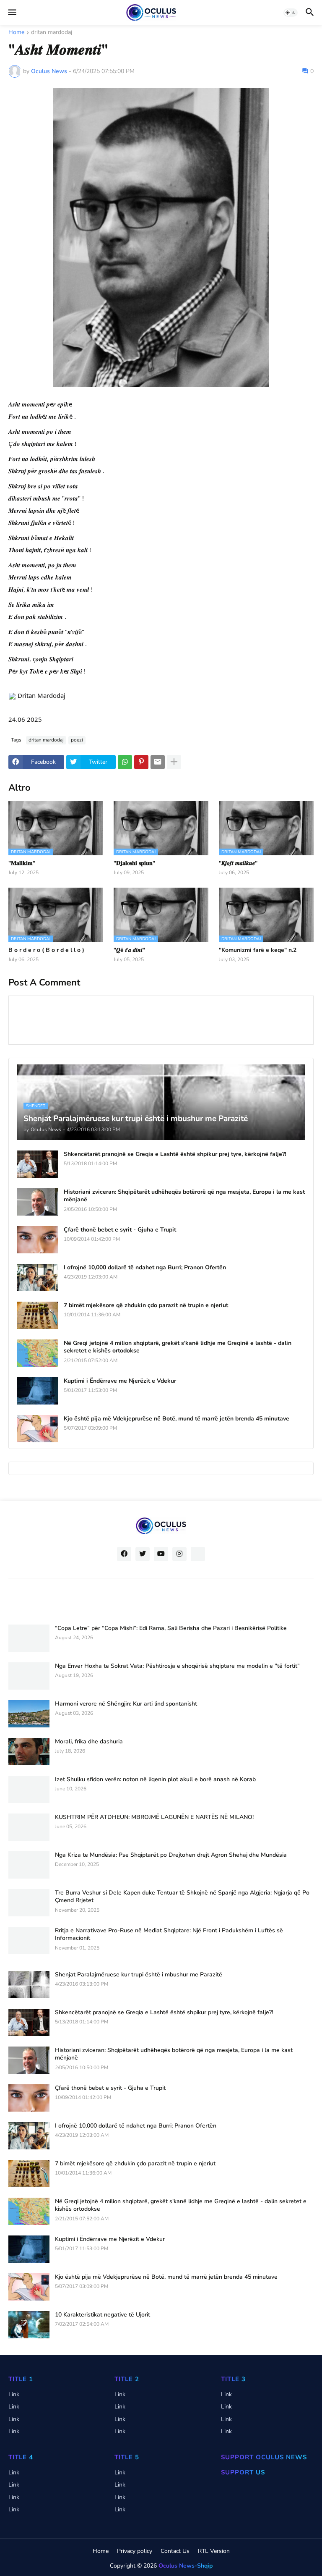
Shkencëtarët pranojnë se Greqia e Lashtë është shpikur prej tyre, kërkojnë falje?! (175, 1154)
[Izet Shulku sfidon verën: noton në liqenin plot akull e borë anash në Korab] (29, 1789)
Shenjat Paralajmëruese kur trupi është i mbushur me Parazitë (139, 1975)
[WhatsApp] (125, 762)
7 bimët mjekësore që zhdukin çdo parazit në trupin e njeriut (146, 1305)
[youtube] (161, 1554)
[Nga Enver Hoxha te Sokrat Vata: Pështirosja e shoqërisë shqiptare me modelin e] (29, 1676)
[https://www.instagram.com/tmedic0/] (198, 1554)
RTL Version (214, 2551)
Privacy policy (135, 2551)
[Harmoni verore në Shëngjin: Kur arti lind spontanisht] (29, 1714)
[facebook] (124, 1554)
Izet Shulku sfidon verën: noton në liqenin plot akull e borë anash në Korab (155, 1779)
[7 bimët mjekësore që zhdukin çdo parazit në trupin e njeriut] (38, 1315)
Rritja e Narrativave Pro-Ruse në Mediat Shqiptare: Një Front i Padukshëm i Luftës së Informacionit (169, 1934)
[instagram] (179, 1554)
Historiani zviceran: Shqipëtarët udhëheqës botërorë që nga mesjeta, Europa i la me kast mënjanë (184, 1196)
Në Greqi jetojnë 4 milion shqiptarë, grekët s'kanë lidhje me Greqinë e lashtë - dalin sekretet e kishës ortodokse (178, 1347)
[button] (12, 13)
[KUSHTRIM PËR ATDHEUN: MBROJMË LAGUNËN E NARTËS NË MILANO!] (29, 1827)
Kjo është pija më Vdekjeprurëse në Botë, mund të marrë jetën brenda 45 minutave (177, 1419)
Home (16, 33)
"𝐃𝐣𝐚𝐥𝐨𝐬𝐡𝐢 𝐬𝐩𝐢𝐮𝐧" (134, 863)
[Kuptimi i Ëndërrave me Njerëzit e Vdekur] (38, 1391)
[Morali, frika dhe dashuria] (29, 1752)
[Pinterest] (141, 762)
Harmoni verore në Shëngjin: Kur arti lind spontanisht (126, 1704)
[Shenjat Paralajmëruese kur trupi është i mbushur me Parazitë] (29, 1985)
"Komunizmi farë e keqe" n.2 (258, 950)
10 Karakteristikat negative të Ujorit (103, 2315)
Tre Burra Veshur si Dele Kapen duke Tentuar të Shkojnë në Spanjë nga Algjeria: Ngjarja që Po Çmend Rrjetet (182, 1897)
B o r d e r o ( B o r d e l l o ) (46, 950)
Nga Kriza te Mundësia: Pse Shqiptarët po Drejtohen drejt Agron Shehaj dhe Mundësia (171, 1855)
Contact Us (175, 2551)
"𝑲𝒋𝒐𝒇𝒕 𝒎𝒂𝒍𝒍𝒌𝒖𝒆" (238, 863)
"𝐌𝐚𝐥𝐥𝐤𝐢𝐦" (22, 863)
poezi (77, 740)
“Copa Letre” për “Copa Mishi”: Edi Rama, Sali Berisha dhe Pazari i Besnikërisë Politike (171, 1628)
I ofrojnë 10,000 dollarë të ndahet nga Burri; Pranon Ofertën (145, 1268)
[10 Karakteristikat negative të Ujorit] (29, 2325)
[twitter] (143, 1554)
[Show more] (174, 762)
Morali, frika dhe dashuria (89, 1742)
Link (14, 2394)
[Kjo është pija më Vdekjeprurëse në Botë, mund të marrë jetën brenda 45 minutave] (38, 1429)
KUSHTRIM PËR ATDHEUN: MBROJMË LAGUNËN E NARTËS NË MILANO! (154, 1817)
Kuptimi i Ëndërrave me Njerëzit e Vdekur (120, 1381)
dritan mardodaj (52, 33)
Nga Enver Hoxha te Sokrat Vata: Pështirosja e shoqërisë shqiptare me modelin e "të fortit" (177, 1666)
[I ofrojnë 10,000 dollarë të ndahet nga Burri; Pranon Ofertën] (38, 1278)
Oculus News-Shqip (186, 2566)
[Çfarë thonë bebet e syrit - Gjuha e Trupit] (38, 1240)
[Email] (158, 762)
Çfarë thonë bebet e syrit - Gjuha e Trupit (120, 1230)
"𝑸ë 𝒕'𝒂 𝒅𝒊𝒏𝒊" (129, 950)
